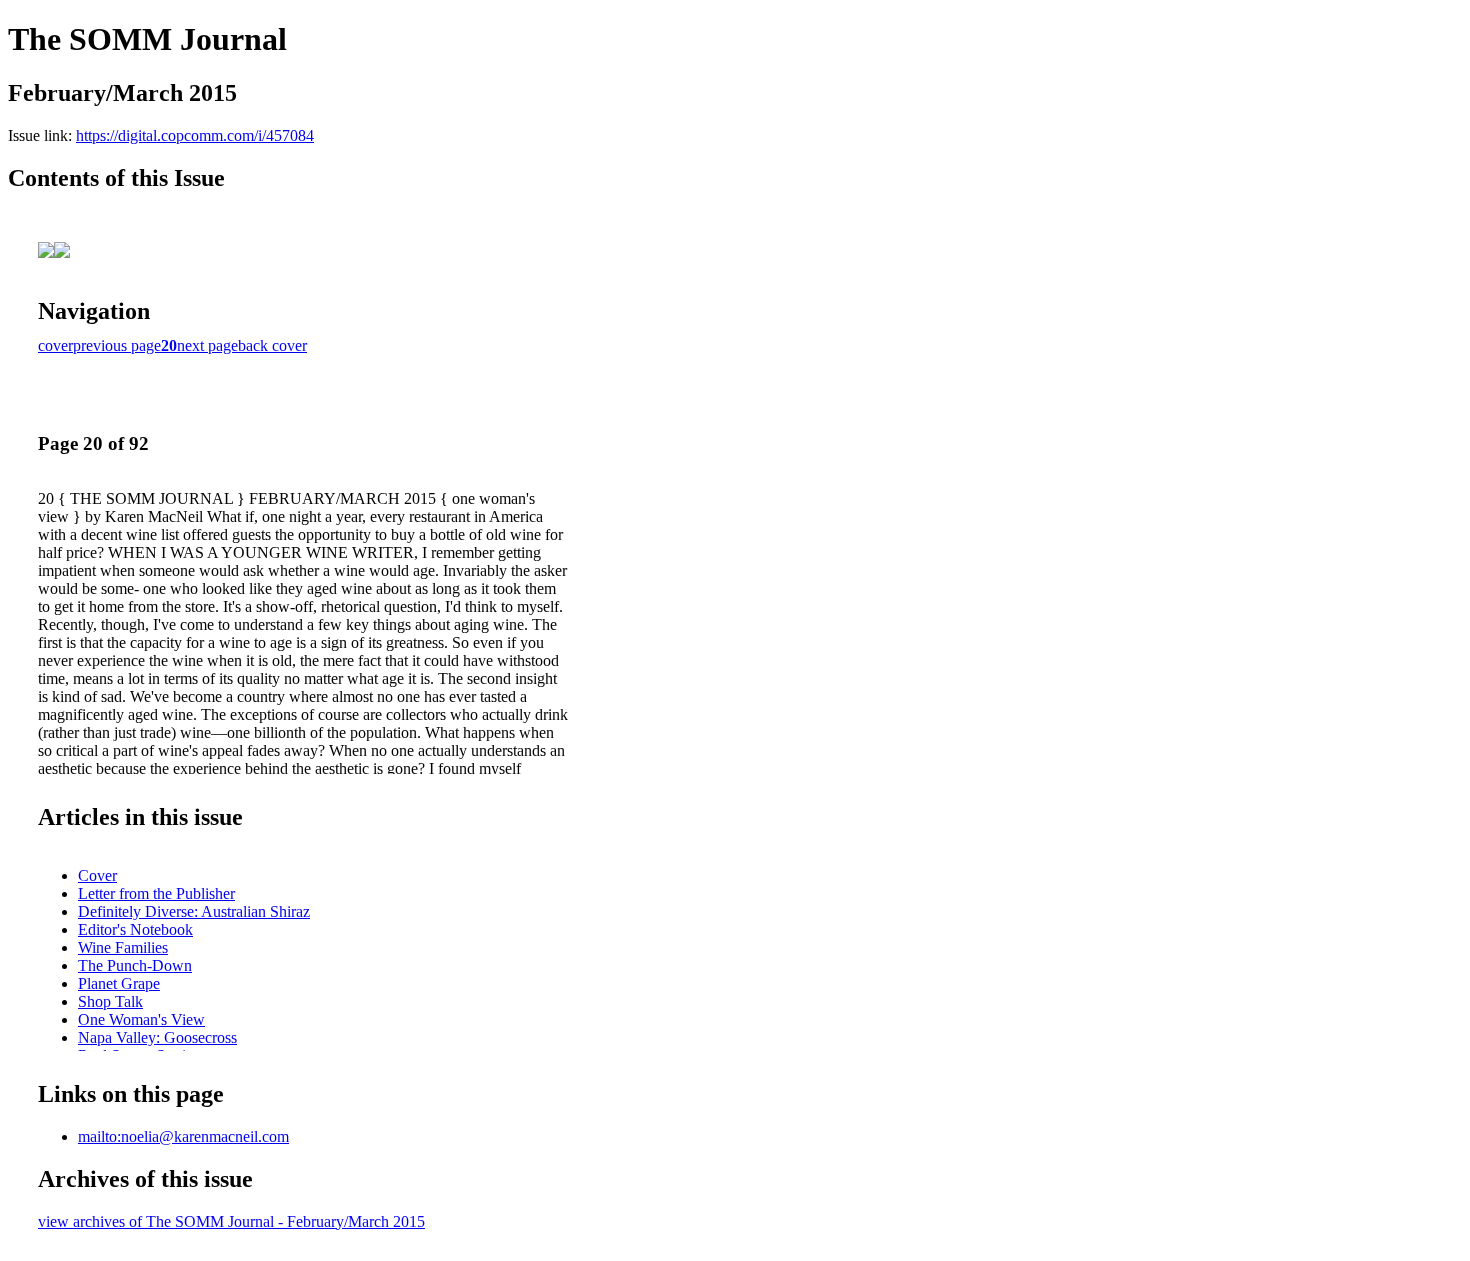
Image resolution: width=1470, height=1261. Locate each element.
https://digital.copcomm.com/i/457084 (195, 135)
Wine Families (123, 947)
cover (55, 345)
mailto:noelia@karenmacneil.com (183, 1136)
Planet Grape (119, 983)
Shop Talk (110, 1001)
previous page (117, 345)
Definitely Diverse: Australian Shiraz (194, 911)
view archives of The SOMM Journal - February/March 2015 (231, 1221)
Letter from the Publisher (156, 893)
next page (207, 345)
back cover (272, 345)
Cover (97, 875)
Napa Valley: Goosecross (157, 1037)
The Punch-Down (135, 965)
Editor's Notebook (135, 929)
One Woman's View (141, 1019)
